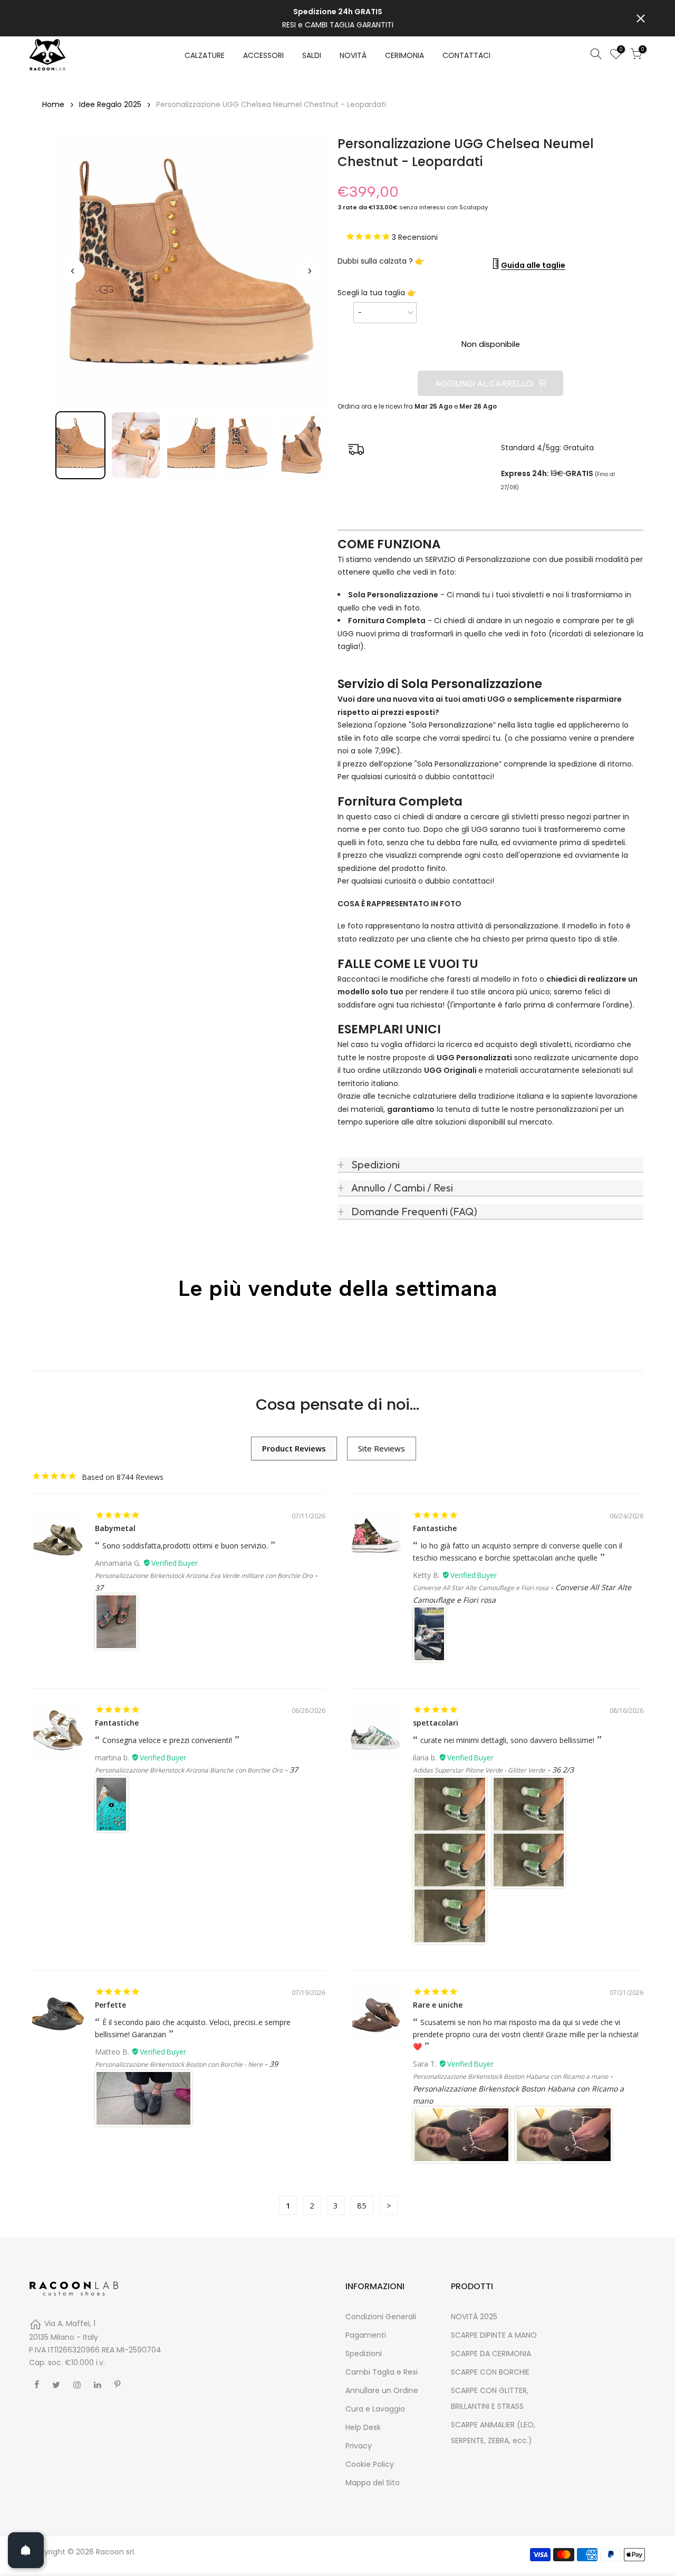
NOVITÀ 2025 (474, 2317)
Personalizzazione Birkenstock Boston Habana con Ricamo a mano (510, 2076)
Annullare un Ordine (382, 2390)
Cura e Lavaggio (375, 2409)
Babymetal (115, 1528)
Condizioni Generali (381, 2317)
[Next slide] (310, 271)
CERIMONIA (404, 55)
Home (53, 104)
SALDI (312, 55)
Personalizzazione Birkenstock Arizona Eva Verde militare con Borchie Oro (204, 1576)
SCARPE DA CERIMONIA (491, 2354)
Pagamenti (366, 2335)
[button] (80, 445)
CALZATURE (205, 55)
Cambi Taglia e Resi (382, 2372)
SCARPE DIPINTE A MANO (494, 2335)
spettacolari (436, 1723)
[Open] (26, 2550)
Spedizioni (364, 2354)
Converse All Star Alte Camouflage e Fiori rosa (481, 1588)
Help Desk (363, 2427)
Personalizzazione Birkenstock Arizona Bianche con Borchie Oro (189, 1770)
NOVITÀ (353, 55)
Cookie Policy (370, 2464)
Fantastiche (435, 1528)
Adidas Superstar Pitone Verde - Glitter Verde (479, 1770)
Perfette (110, 2005)
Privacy (359, 2446)
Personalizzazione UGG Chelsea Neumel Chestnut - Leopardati (271, 104)
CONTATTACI (466, 55)
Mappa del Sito (373, 2483)
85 (362, 2205)
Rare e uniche (438, 2005)
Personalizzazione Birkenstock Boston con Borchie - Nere (179, 2064)
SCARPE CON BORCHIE (490, 2372)
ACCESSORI (263, 55)
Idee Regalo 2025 (110, 104)
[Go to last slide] (73, 271)
